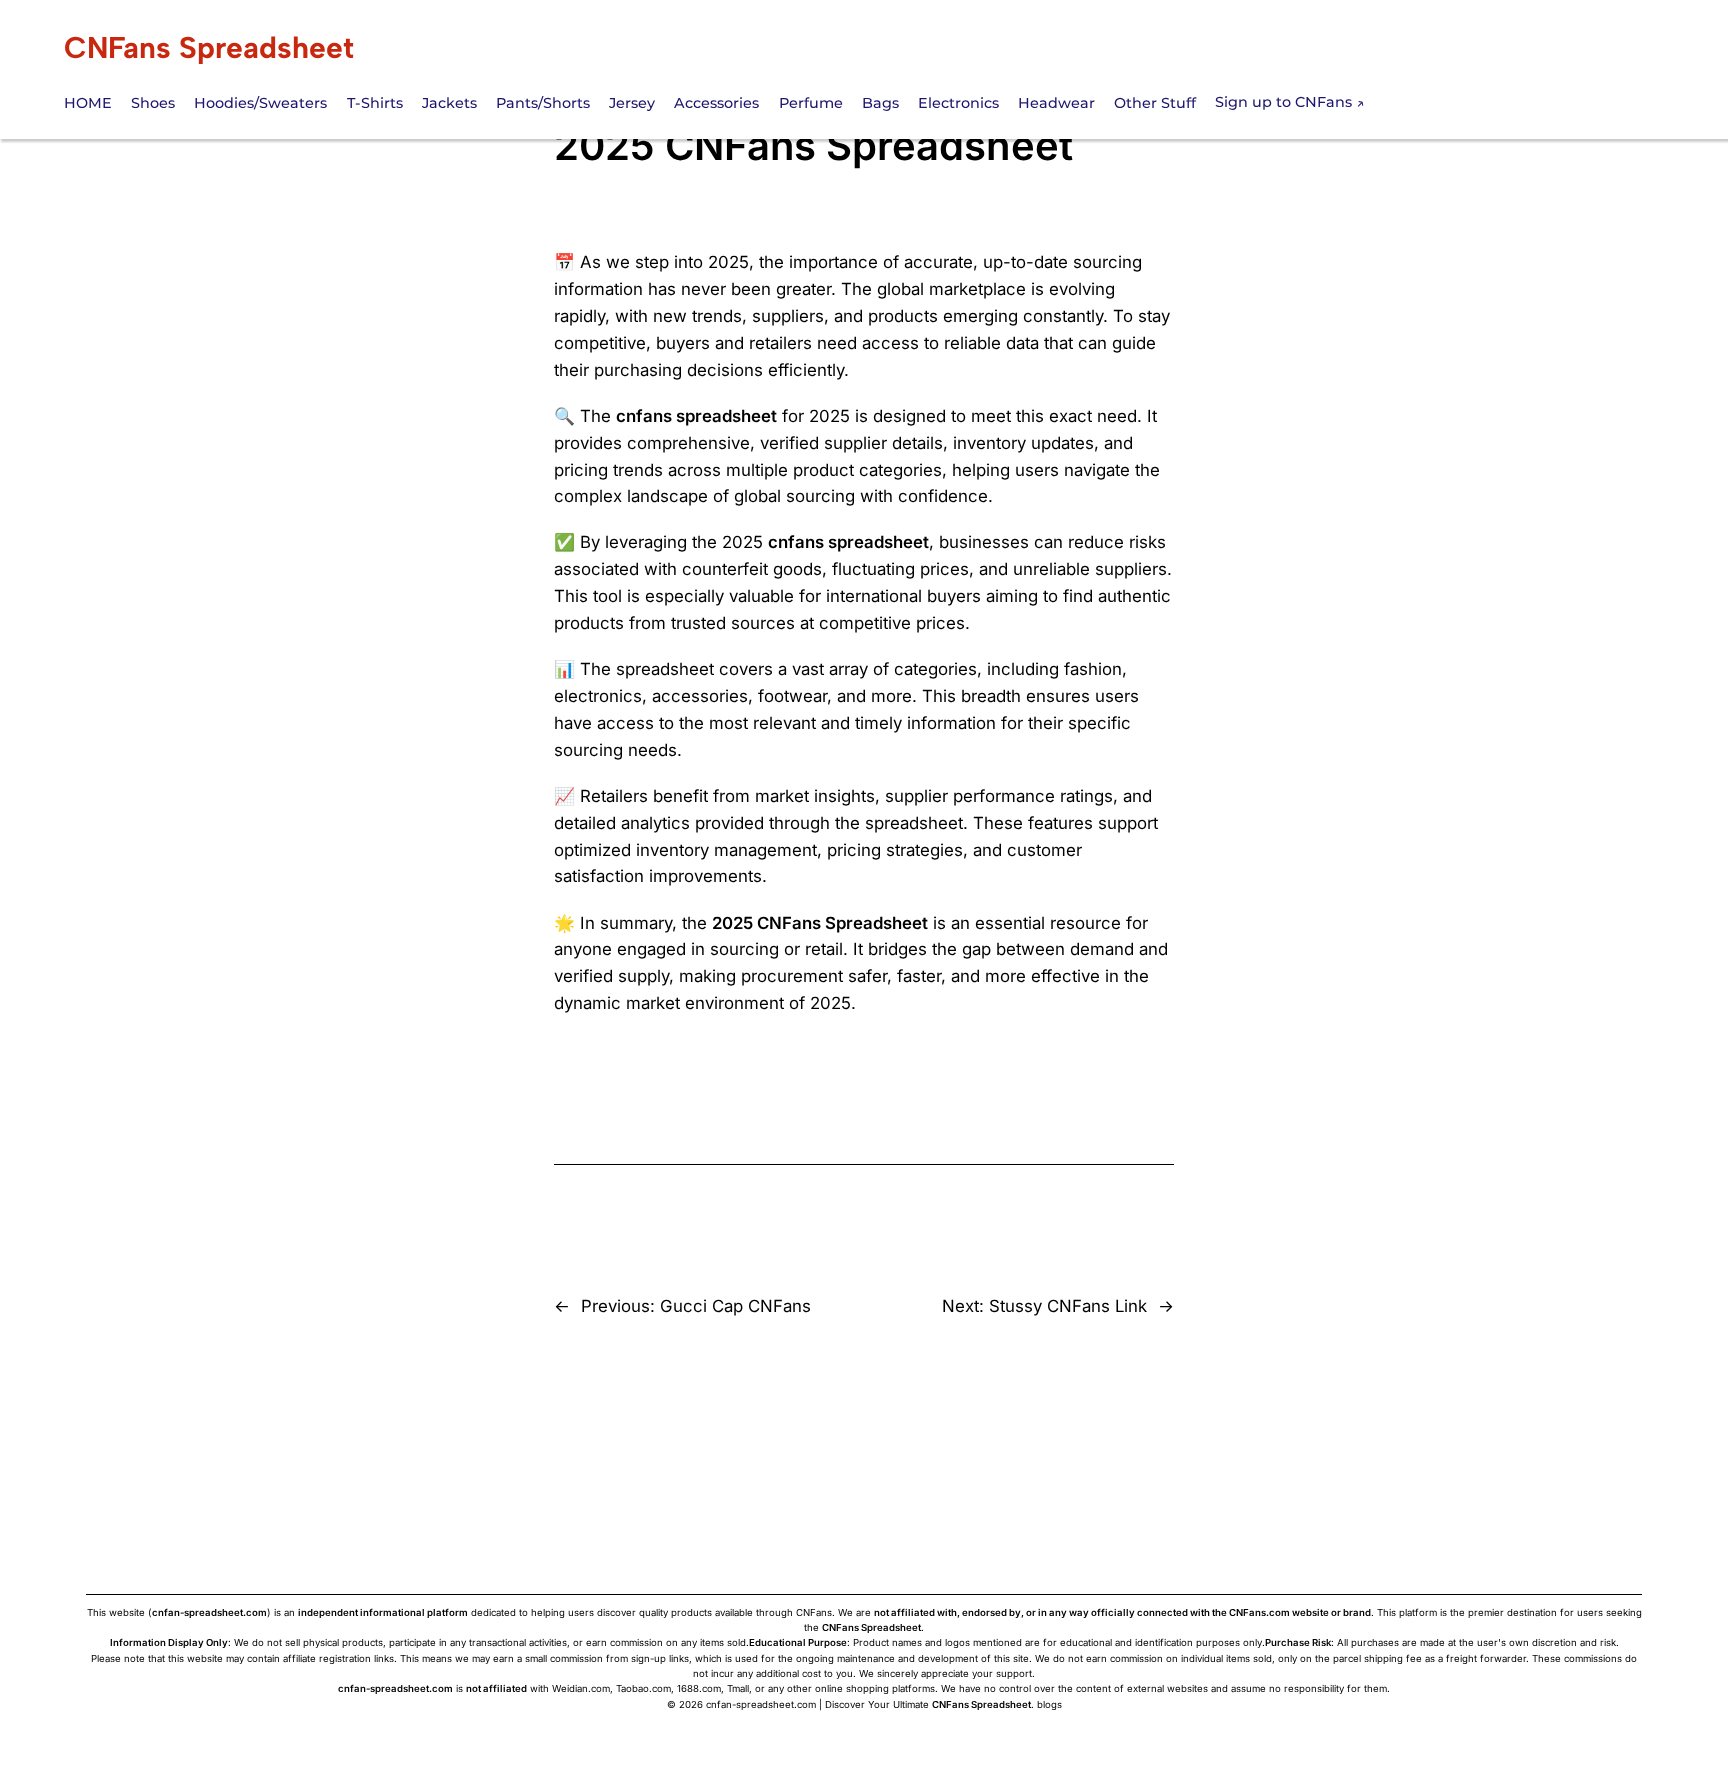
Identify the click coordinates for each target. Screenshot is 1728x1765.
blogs (1049, 1704)
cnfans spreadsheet (696, 416)
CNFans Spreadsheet (209, 47)
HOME (88, 103)
